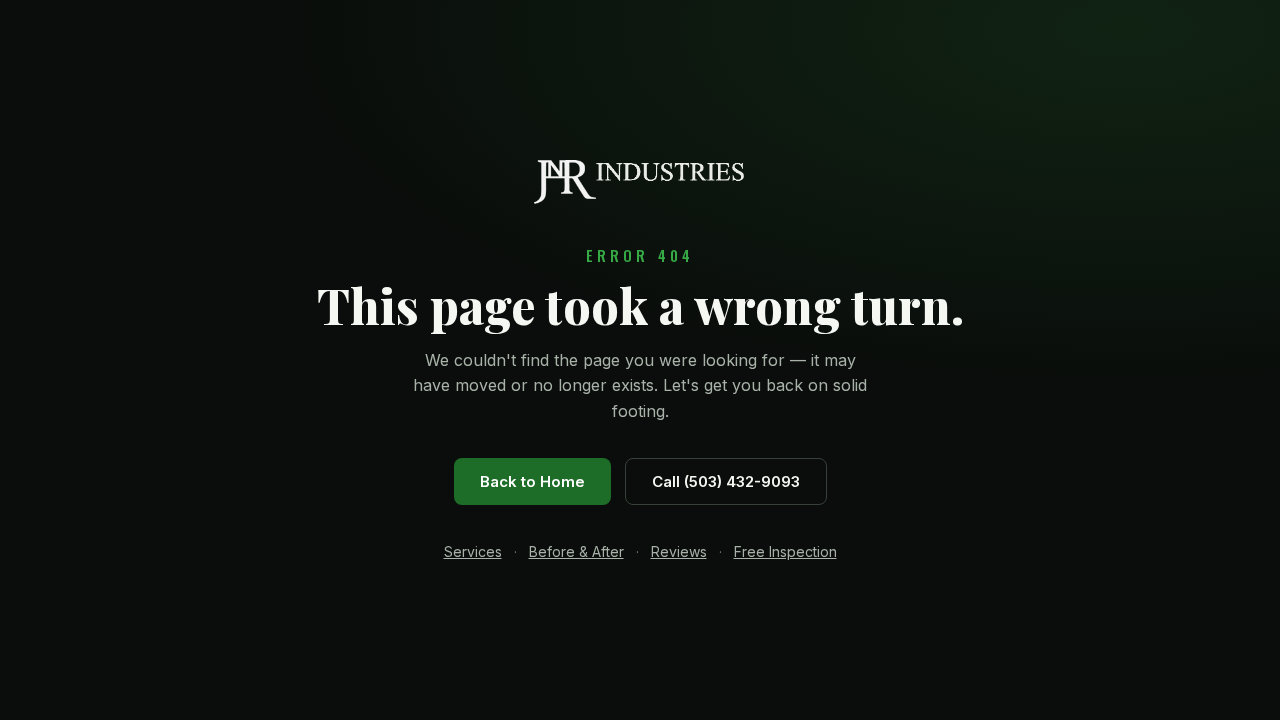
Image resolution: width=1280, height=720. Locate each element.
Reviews (679, 551)
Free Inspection (785, 551)
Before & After (576, 551)
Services (473, 551)
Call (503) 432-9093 (726, 481)
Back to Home (532, 481)
